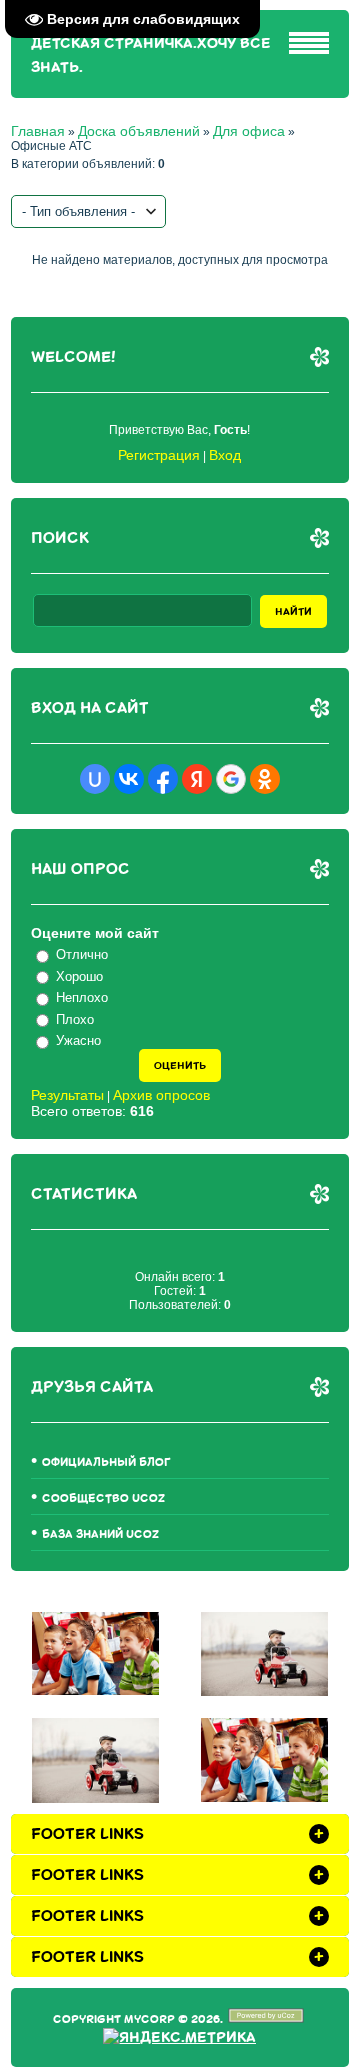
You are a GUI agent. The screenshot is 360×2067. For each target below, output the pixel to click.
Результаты (67, 1095)
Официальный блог (106, 1462)
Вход (225, 455)
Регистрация (159, 455)
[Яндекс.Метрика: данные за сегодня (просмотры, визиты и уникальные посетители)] (179, 2037)
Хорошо (79, 976)
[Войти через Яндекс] (197, 779)
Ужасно (78, 1040)
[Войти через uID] (95, 779)
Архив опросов (161, 1095)
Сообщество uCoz (103, 1498)
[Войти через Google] (231, 779)
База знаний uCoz (100, 1534)
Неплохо (82, 997)
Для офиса (249, 131)
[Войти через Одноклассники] (265, 779)
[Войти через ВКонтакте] (129, 779)
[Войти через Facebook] (163, 779)
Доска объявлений (139, 131)
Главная (38, 131)
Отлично (82, 954)
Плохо (75, 1019)
